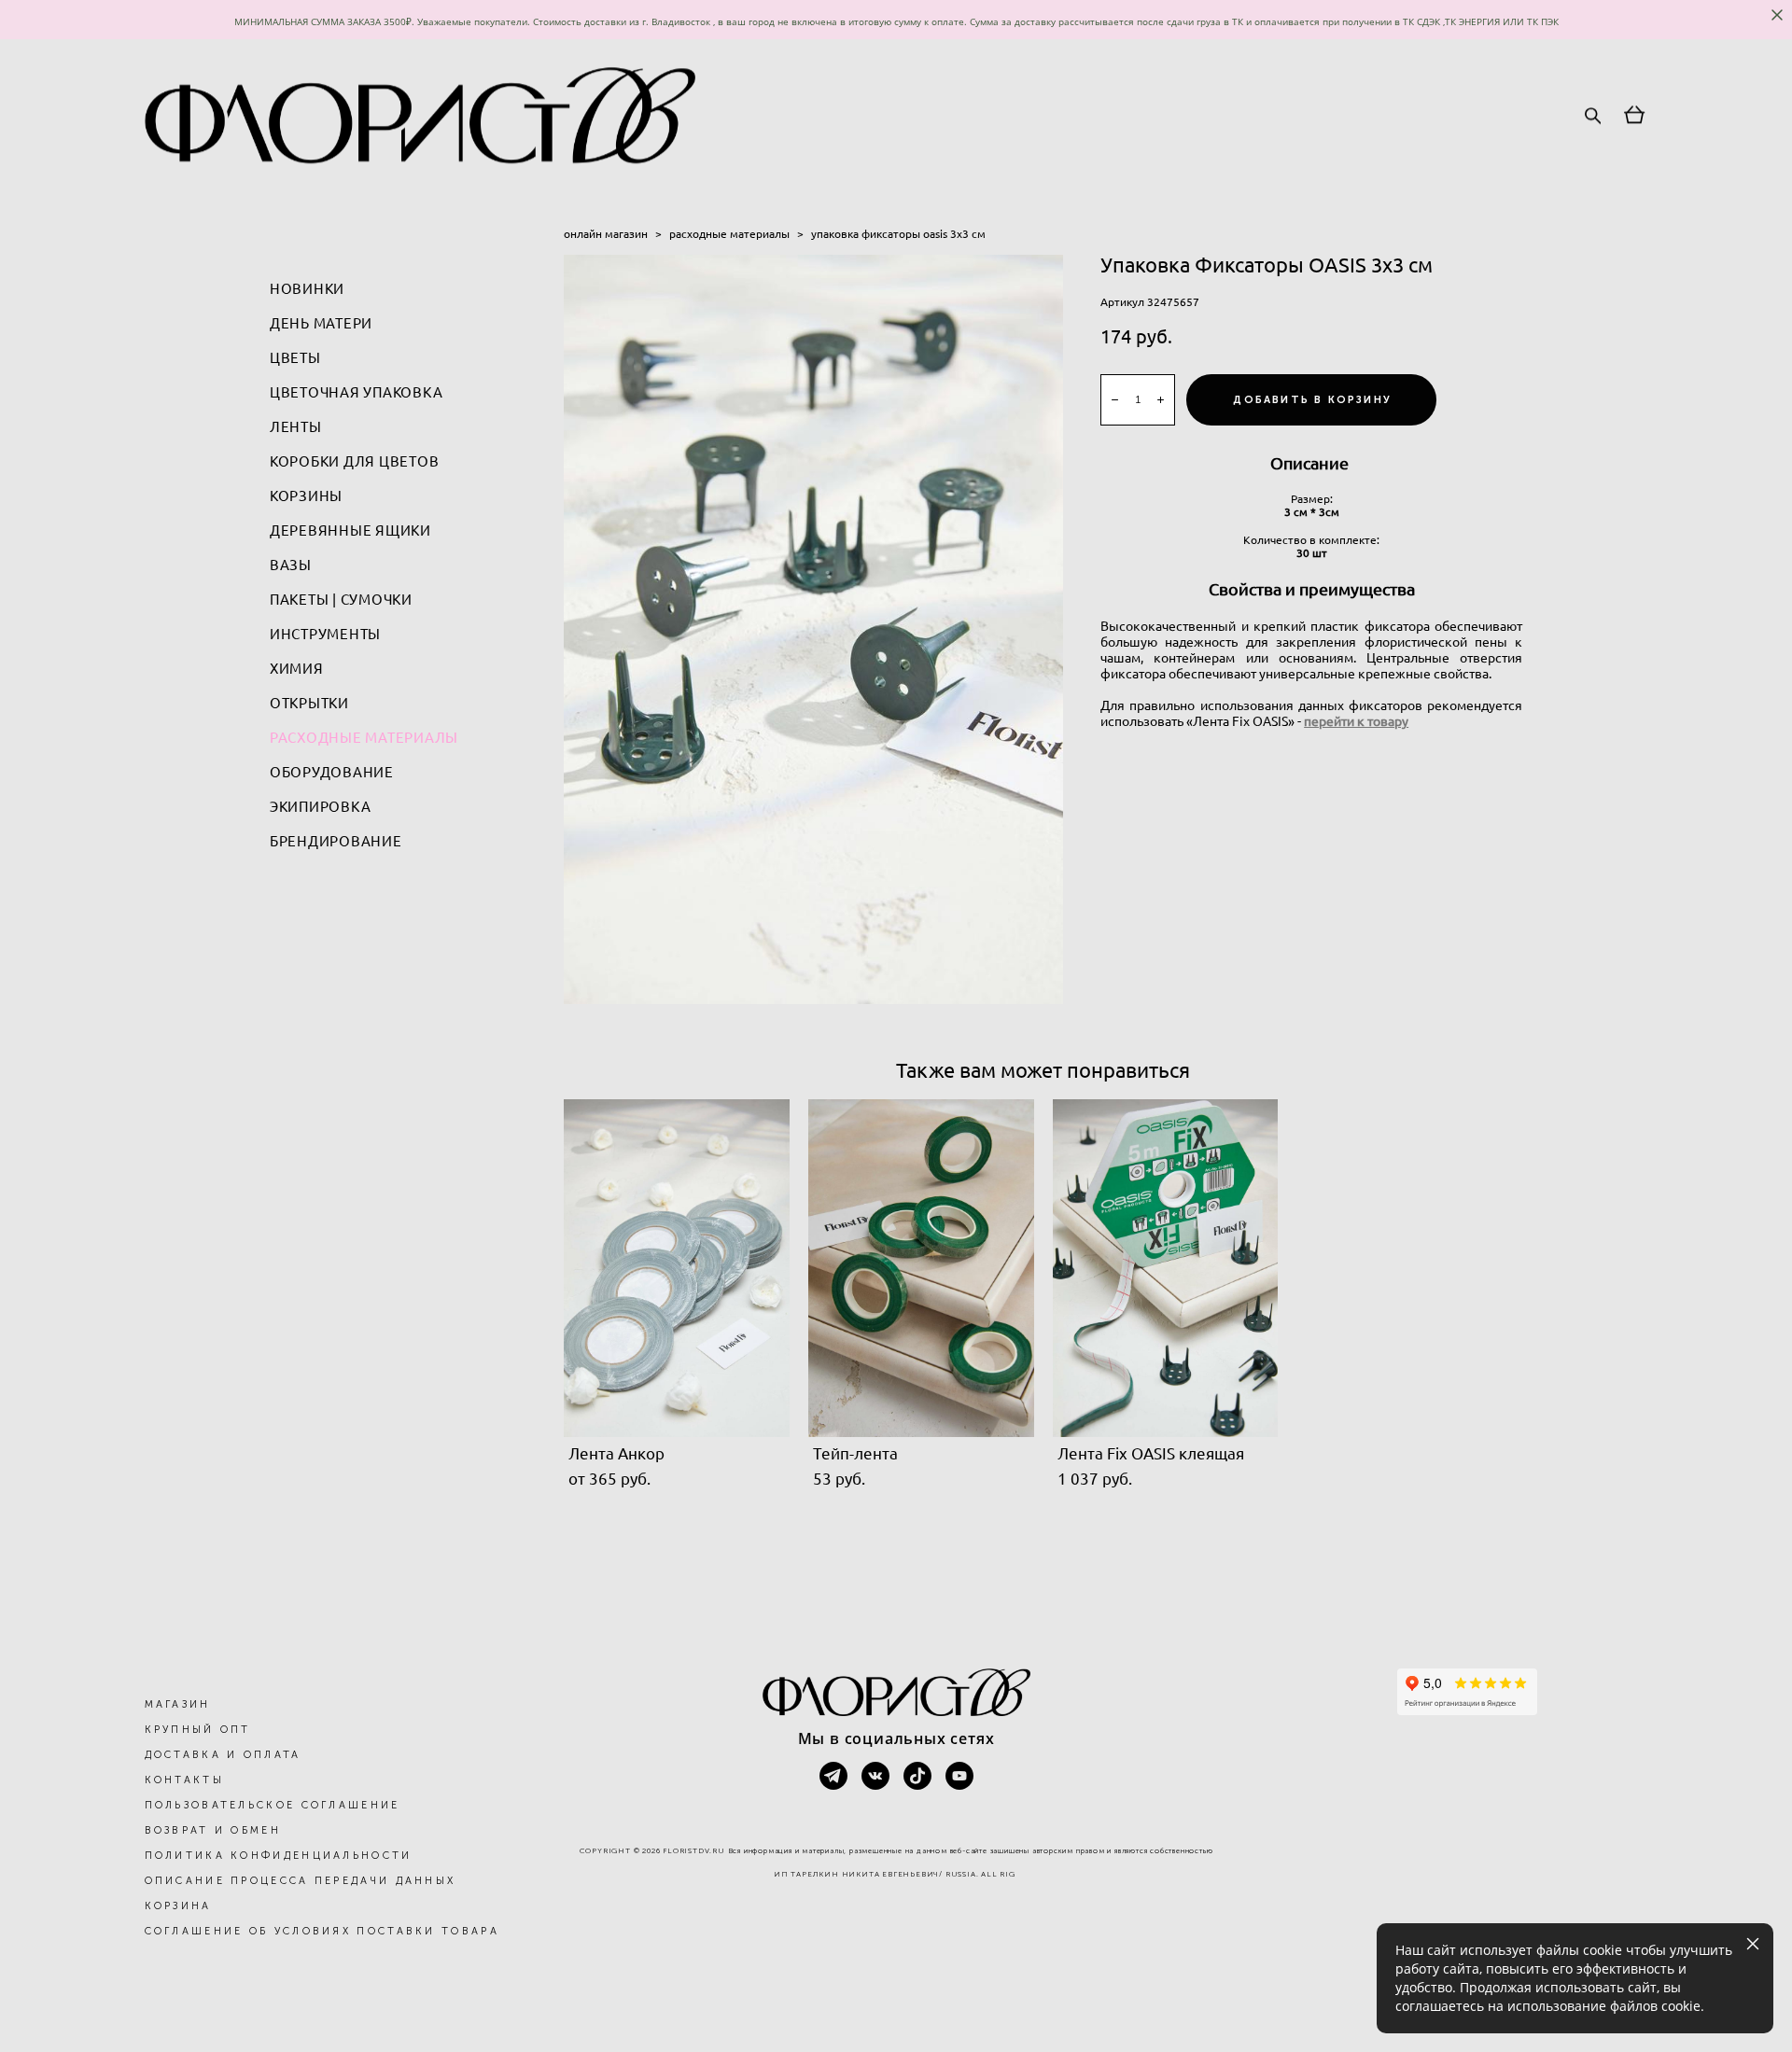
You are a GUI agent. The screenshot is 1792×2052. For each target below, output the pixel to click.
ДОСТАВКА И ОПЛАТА (223, 1755)
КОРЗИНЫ (306, 496)
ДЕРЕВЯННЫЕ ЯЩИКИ (350, 530)
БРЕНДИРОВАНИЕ (336, 841)
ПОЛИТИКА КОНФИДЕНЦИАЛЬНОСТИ (279, 1856)
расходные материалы (729, 234)
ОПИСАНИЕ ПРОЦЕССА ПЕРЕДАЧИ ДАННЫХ (301, 1881)
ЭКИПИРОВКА (321, 807)
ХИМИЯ (297, 669)
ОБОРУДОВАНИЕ (332, 772)
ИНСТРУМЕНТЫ (325, 634)
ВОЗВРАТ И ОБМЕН (213, 1830)
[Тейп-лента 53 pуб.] (921, 1268)
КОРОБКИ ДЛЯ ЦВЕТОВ (355, 461)
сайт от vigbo (896, 2007)
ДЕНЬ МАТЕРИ (321, 323)
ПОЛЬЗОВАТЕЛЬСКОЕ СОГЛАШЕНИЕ (273, 1805)
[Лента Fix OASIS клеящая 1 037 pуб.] (1166, 1268)
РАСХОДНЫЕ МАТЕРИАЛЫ (364, 738)
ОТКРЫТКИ (309, 703)
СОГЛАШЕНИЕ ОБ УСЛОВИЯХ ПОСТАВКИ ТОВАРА (322, 1931)
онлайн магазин (606, 234)
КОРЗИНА (178, 1906)
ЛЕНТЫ (296, 427)
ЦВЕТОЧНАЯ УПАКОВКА (357, 392)
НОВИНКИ (307, 289)
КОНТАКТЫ (184, 1780)
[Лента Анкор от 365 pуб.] (677, 1268)
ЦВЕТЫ (295, 358)
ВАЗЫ (291, 565)
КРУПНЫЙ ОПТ (198, 1730)
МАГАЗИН (178, 1704)
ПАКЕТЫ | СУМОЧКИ (341, 600)
